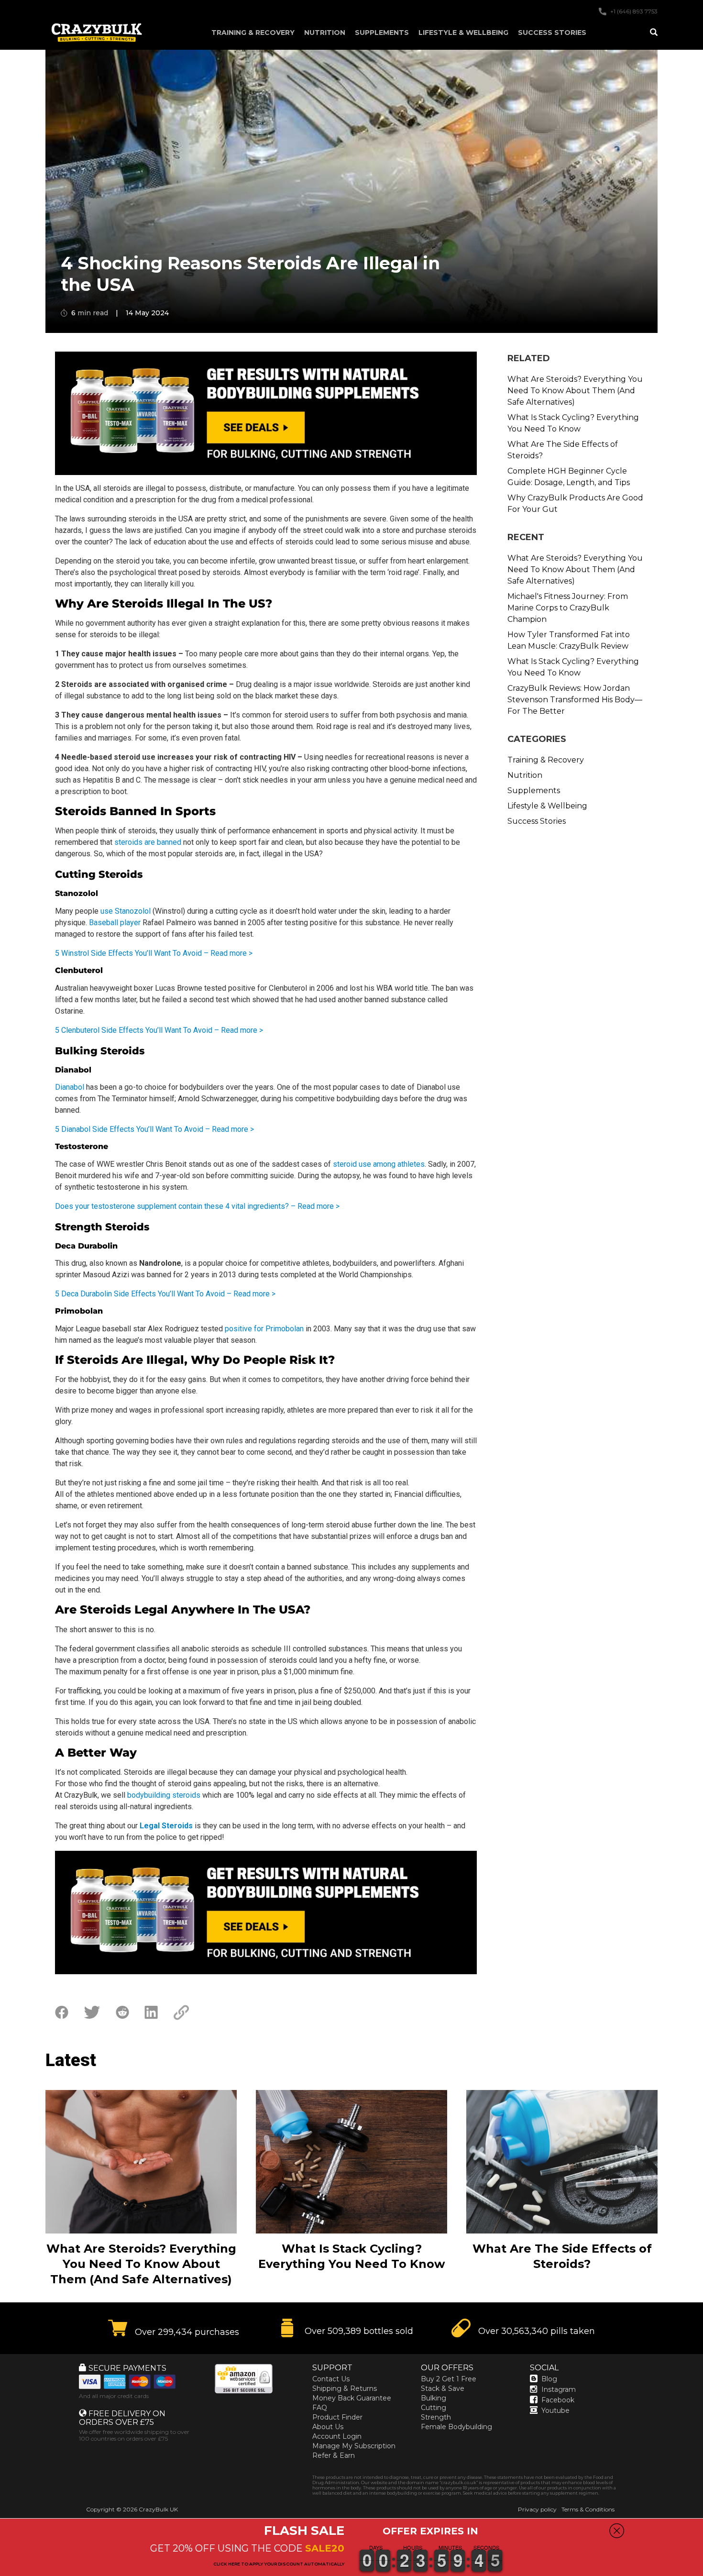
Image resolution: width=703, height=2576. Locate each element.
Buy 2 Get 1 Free (449, 2379)
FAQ (320, 2408)
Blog (549, 2379)
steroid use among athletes (379, 1164)
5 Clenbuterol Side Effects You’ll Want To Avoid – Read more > (159, 1030)
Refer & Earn (334, 2455)
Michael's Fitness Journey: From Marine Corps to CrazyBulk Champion (568, 608)
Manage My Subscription (354, 2446)
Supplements (382, 33)
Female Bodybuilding (456, 2427)
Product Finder (337, 2417)
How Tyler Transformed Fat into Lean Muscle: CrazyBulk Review (569, 640)
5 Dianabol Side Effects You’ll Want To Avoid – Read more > (154, 1129)
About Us (328, 2427)
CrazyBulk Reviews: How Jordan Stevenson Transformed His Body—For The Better (575, 700)
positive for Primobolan (264, 1329)
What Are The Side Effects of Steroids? (563, 450)
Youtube (555, 2410)
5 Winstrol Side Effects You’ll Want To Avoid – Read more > (154, 953)
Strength (436, 2417)
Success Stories (552, 33)
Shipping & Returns (345, 2388)
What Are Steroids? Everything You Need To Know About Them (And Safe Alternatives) (575, 391)
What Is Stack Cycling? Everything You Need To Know (573, 423)
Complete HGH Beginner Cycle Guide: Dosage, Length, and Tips (569, 477)
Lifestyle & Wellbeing (463, 33)
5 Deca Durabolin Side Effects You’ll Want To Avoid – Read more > (165, 1294)
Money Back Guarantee (352, 2398)
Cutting (434, 2408)
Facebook (558, 2400)
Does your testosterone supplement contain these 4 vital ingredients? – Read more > (197, 1206)
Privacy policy (537, 2509)
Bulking (434, 2398)
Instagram (559, 2389)
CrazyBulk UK (158, 2509)
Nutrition (325, 33)
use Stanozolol (126, 911)
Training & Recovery (253, 33)
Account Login (337, 2436)
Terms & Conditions (588, 2509)
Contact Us (331, 2379)
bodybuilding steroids (165, 1795)
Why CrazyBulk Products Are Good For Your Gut (575, 503)
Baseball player (115, 923)
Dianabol (70, 1087)
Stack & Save (443, 2388)
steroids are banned (148, 842)
